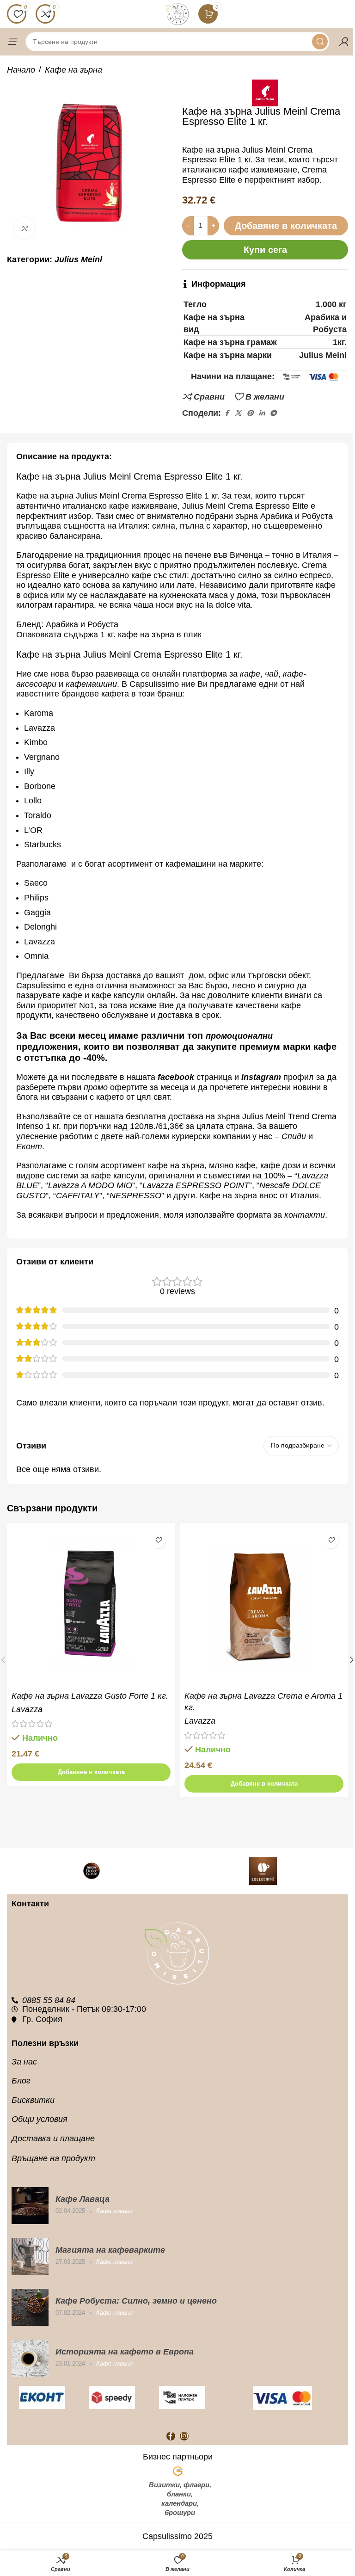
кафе (250, 674)
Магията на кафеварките (110, 2250)
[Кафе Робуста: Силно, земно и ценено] (30, 2307)
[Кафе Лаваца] (30, 2206)
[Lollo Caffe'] (263, 1871)
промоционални (239, 1036)
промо (96, 1087)
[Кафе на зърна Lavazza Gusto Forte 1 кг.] (91, 1607)
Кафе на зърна (73, 70)
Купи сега (265, 250)
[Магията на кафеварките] (30, 2256)
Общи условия (40, 2119)
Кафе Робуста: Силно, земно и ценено (136, 2301)
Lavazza (27, 1709)
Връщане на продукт (53, 2158)
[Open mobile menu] (12, 42)
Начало (21, 70)
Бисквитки (33, 2100)
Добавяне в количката (286, 226)
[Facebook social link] (226, 413)
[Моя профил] (343, 42)
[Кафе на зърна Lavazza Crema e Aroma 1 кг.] (264, 1607)
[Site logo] (177, 13)
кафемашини (91, 684)
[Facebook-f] (171, 2436)
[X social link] (238, 413)
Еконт (29, 1146)
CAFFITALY (78, 1196)
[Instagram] (184, 2436)
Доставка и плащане (53, 2138)
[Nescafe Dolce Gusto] (92, 1871)
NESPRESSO (135, 1196)
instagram (261, 1077)
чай (272, 674)
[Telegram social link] (273, 413)
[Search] (320, 42)
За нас (24, 2062)
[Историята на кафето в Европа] (30, 2358)
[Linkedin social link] (262, 413)
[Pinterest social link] (250, 413)
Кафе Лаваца (83, 2199)
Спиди (294, 1136)
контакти (305, 1215)
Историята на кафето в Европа (125, 2352)
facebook (176, 1077)
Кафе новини (114, 2211)
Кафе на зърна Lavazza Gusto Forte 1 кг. (90, 1696)
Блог (21, 2081)
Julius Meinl (78, 259)
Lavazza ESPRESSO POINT (196, 1185)
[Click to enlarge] (24, 229)
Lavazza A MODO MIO (90, 1185)
